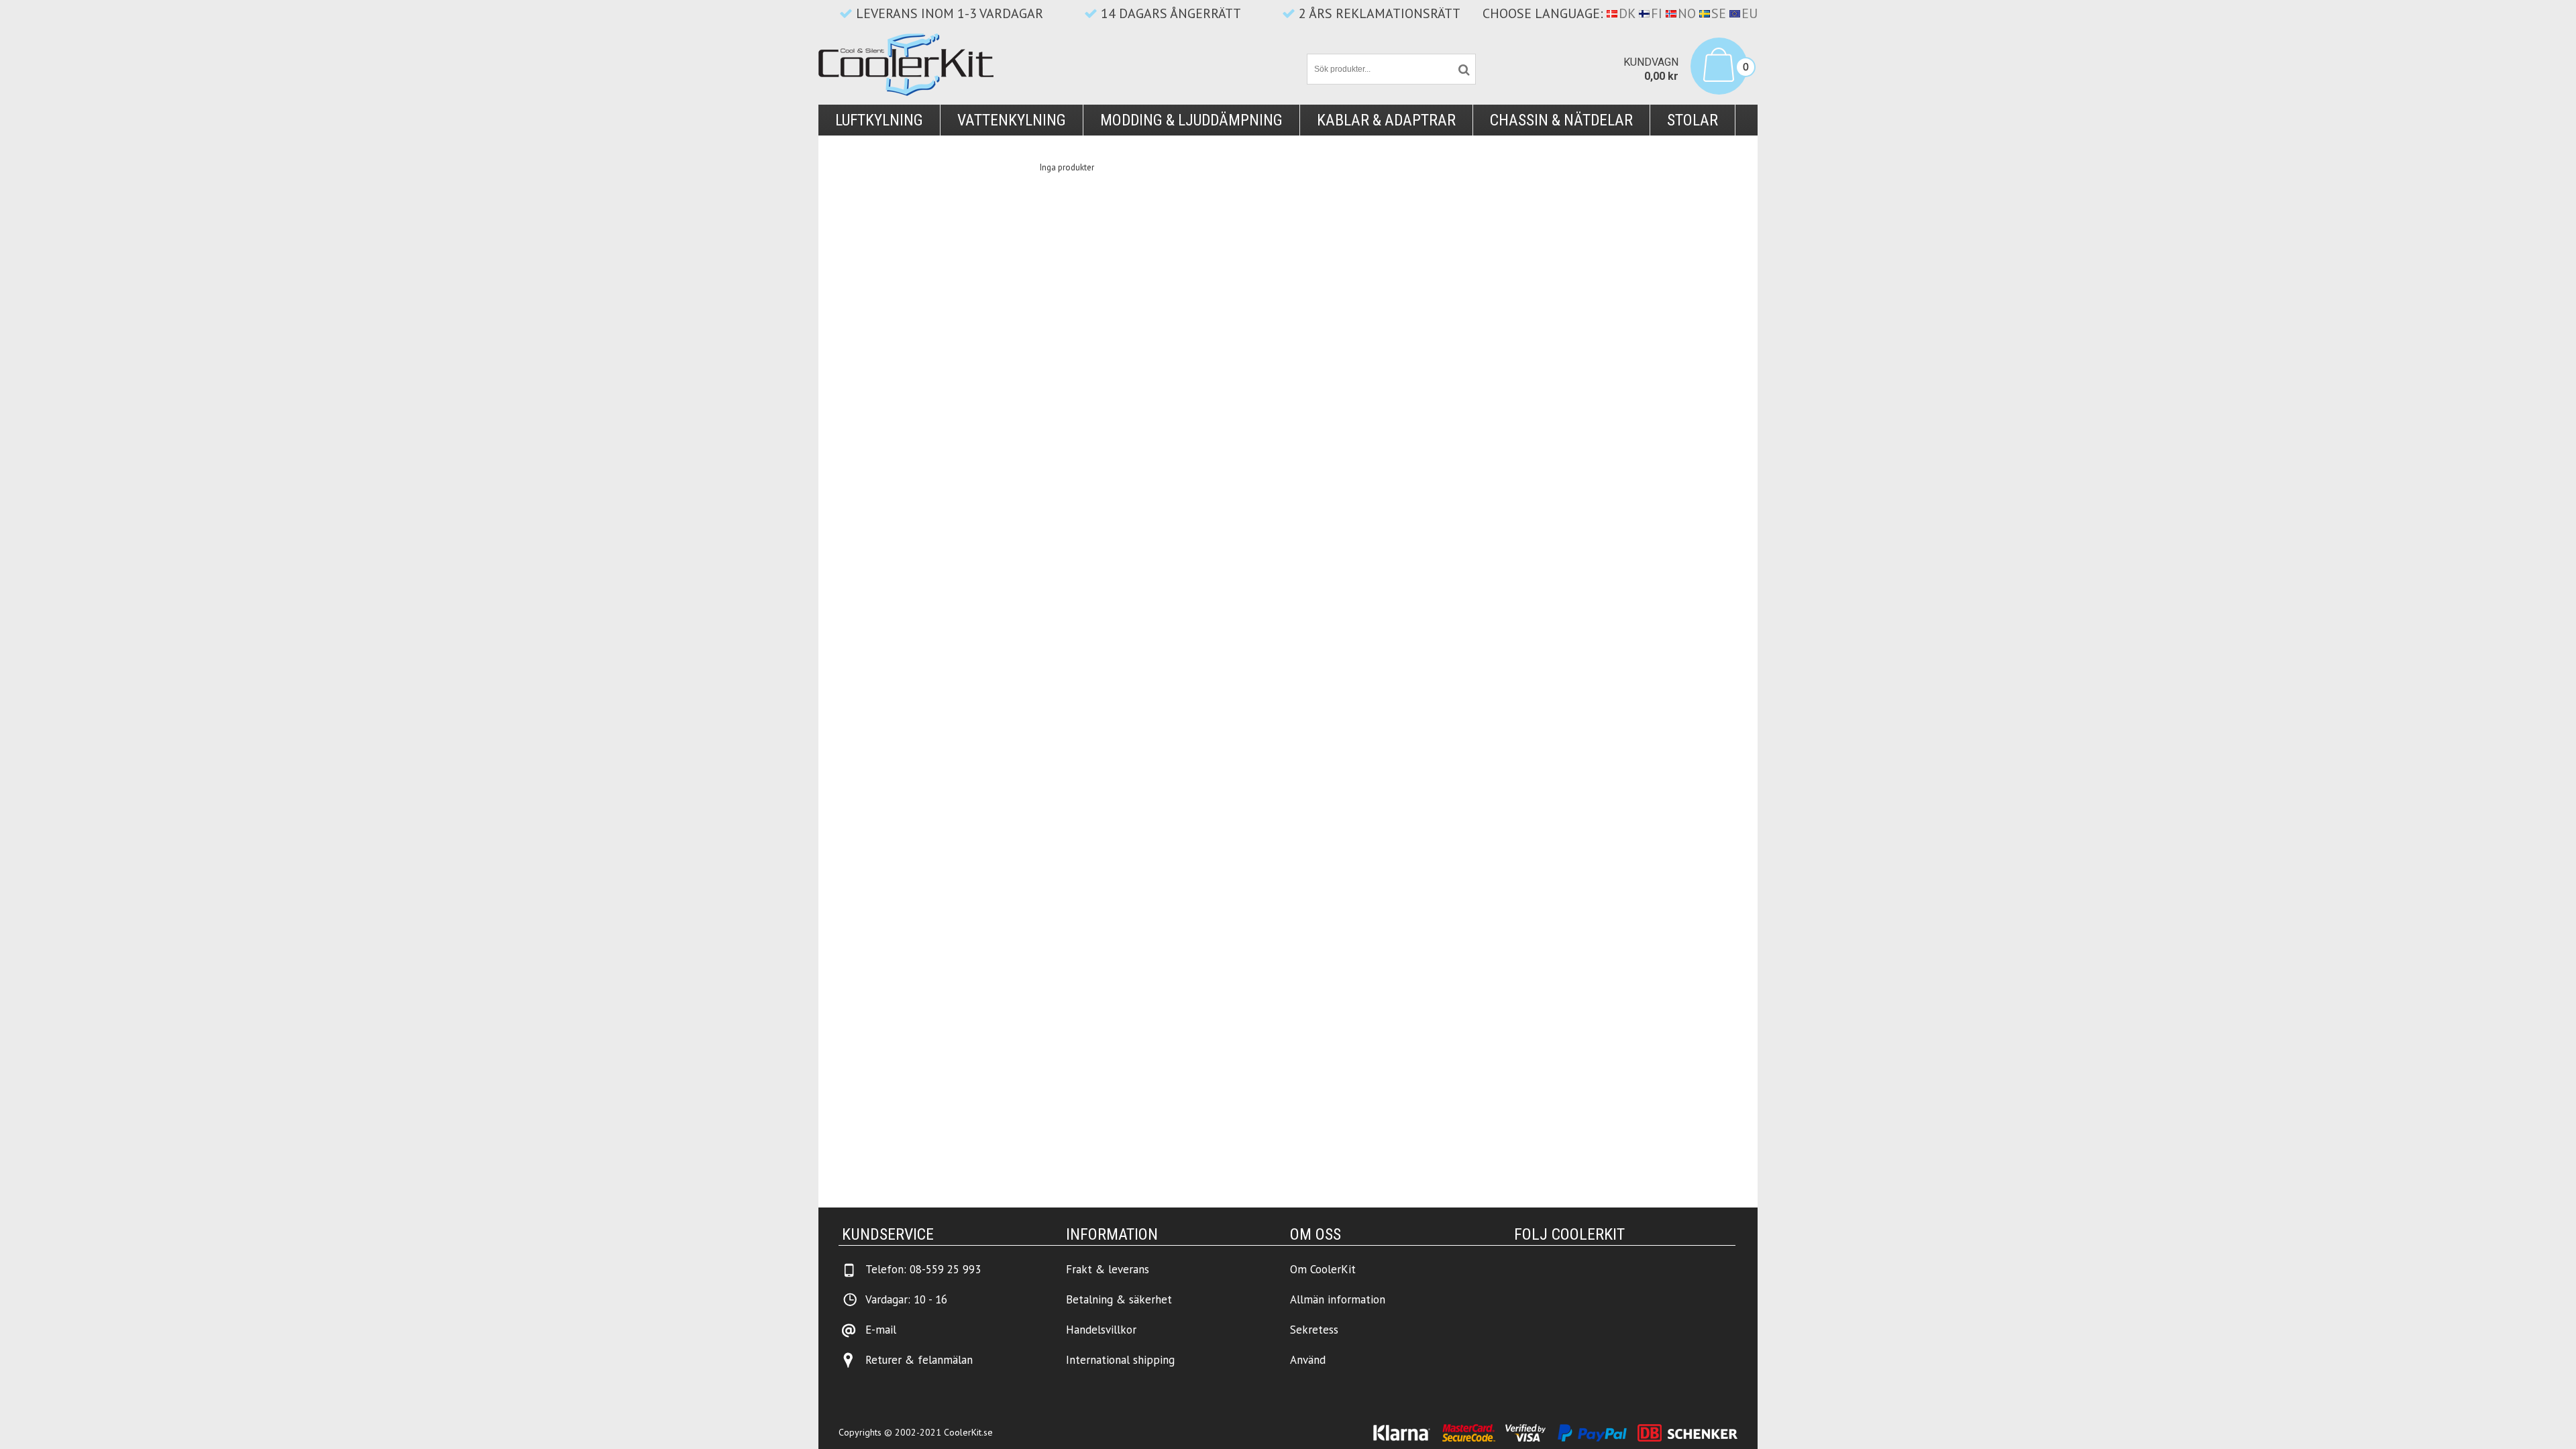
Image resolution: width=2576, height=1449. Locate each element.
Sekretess (1314, 1330)
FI (1657, 13)
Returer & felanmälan (919, 1360)
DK (1627, 13)
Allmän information (1338, 1299)
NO (1687, 13)
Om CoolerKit (1323, 1269)
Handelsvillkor (1101, 1330)
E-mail (881, 1330)
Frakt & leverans (1108, 1269)
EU (1750, 13)
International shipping (1120, 1360)
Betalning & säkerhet (1119, 1299)
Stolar (1693, 120)
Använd (1308, 1360)
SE (1719, 13)
